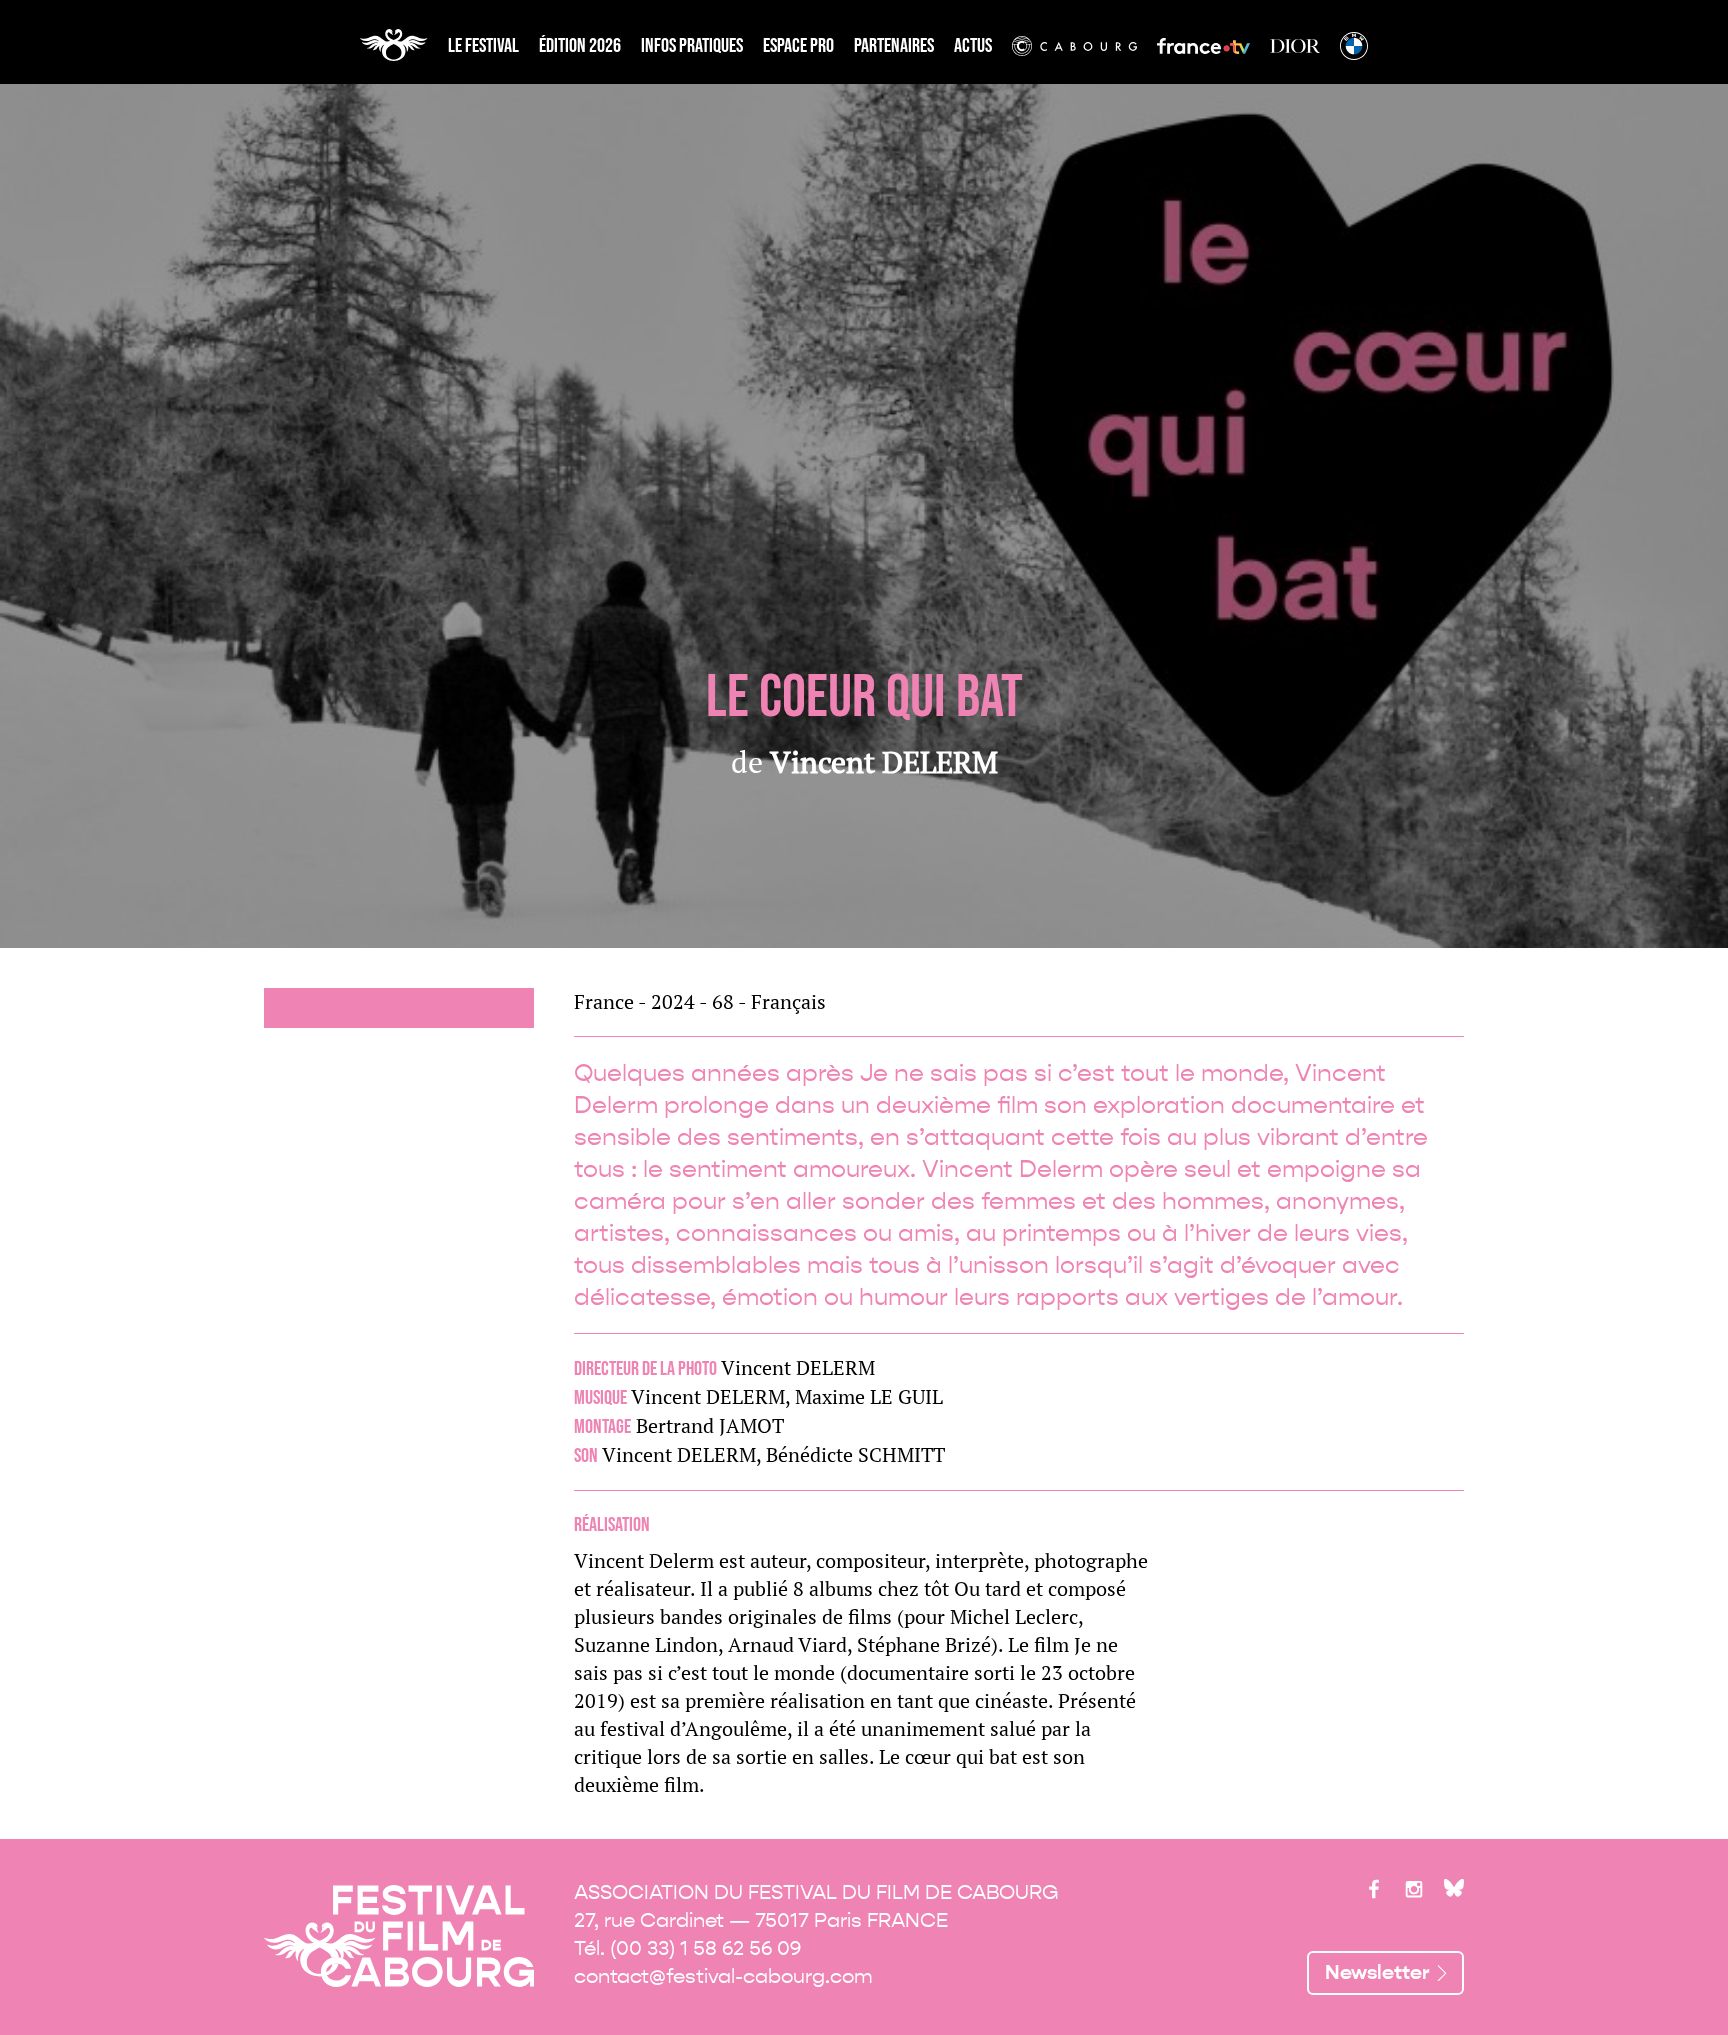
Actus (973, 46)
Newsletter (1377, 1972)
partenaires (894, 46)
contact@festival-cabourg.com (723, 1976)
